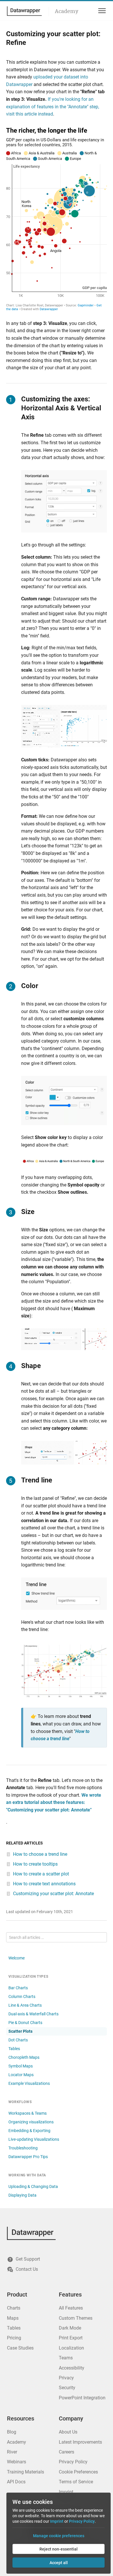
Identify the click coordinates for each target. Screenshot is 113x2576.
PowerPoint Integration (82, 2398)
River (12, 2452)
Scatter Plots (20, 2031)
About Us (68, 2432)
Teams (66, 2358)
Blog (12, 2432)
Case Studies (20, 2348)
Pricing (14, 2338)
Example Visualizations (29, 2083)
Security (67, 2388)
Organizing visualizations (31, 2122)
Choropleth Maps (24, 2057)
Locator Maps (21, 2075)
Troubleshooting (23, 2148)
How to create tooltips (35, 1864)
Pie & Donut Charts (25, 2023)
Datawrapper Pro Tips (28, 2157)
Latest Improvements (80, 2442)
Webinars (17, 2462)
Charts (14, 2308)
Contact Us (27, 2269)
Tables (14, 2049)
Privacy (66, 2378)
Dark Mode (70, 2328)
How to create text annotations (44, 1884)
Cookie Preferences (78, 2472)
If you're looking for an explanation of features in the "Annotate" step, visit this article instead (53, 107)
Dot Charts (18, 2040)
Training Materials (25, 2472)
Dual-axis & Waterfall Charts (33, 2014)
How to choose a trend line (40, 1854)
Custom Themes (76, 2318)
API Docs (16, 2482)
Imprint (66, 2492)
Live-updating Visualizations (34, 2139)
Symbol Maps (21, 2066)
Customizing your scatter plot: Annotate (53, 1894)
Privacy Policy (73, 2462)
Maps (13, 2318)
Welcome (17, 1958)
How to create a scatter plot (41, 1874)
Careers (66, 2452)
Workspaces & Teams (28, 2113)
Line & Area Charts (25, 2005)
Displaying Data (22, 2195)
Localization (71, 2348)
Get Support (28, 2259)
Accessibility (72, 2368)
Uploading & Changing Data (33, 2186)
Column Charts (22, 1997)
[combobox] (57, 1937)
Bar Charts (18, 1988)
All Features (71, 2308)
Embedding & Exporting (29, 2131)
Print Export (71, 2338)
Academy (66, 11)
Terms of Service (76, 2482)
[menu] (101, 11)
